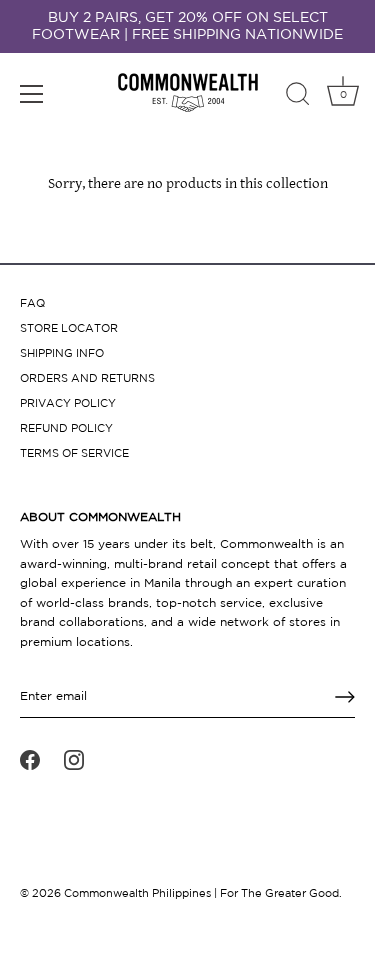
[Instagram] (74, 760)
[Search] (298, 97)
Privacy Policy (68, 404)
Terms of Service (74, 454)
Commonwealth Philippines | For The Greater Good (201, 894)
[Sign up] (345, 697)
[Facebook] (30, 760)
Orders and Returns (87, 379)
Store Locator (69, 329)
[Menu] (32, 94)
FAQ (32, 304)
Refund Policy (66, 429)
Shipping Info (62, 354)
